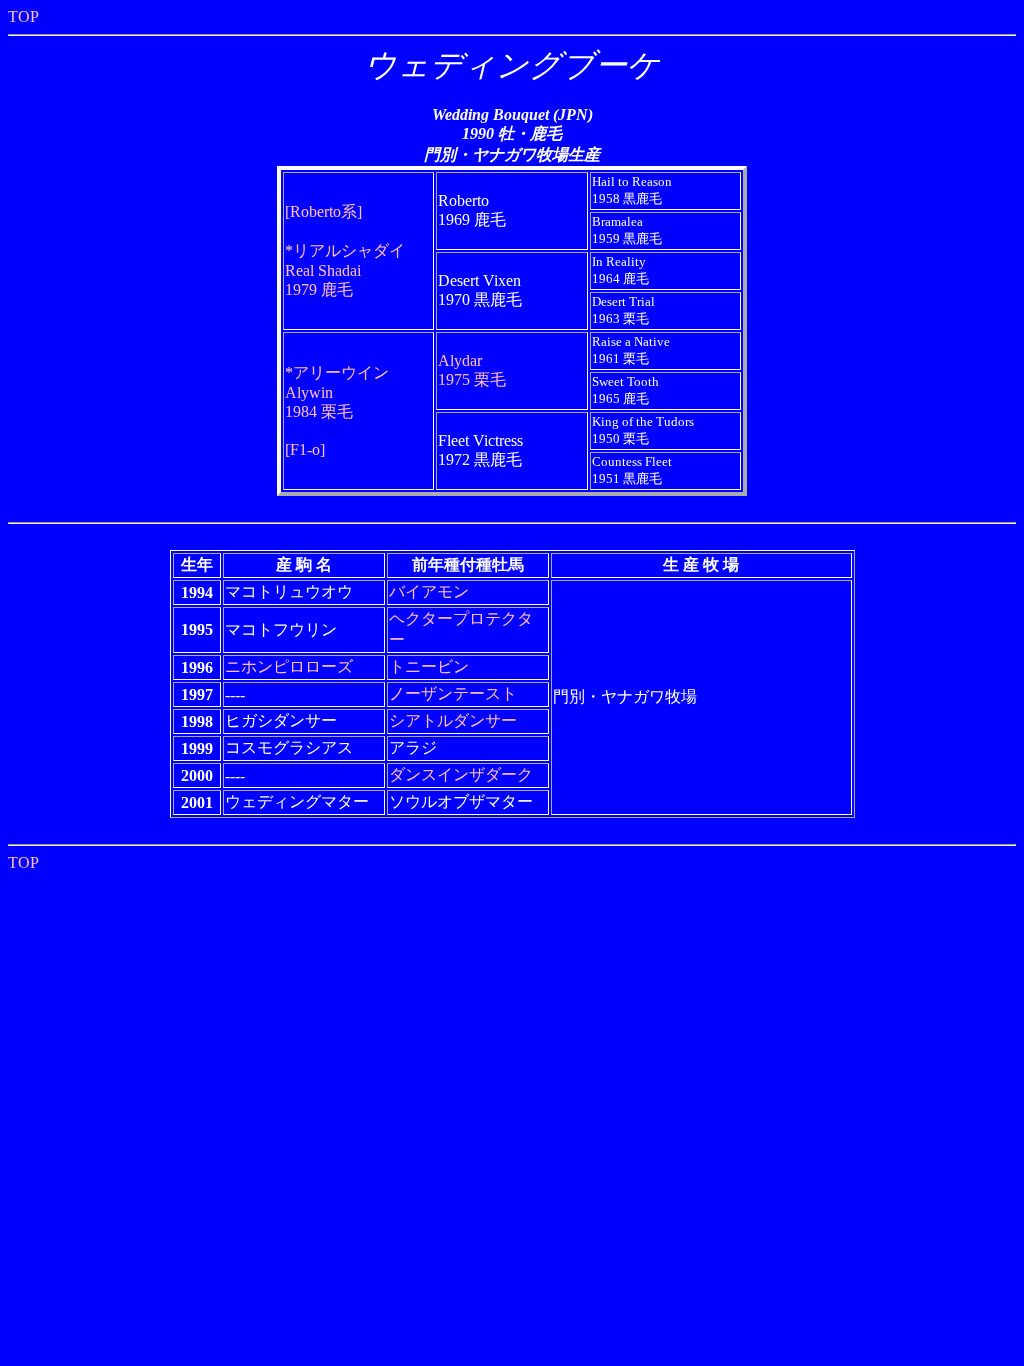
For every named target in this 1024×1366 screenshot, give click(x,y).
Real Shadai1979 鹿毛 (345, 270)
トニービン (429, 666)
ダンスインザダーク (461, 774)
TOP (23, 16)
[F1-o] (305, 449)
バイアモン (429, 591)
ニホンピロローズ (289, 666)
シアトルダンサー (453, 720)
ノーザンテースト (453, 693)
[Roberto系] (323, 211)
